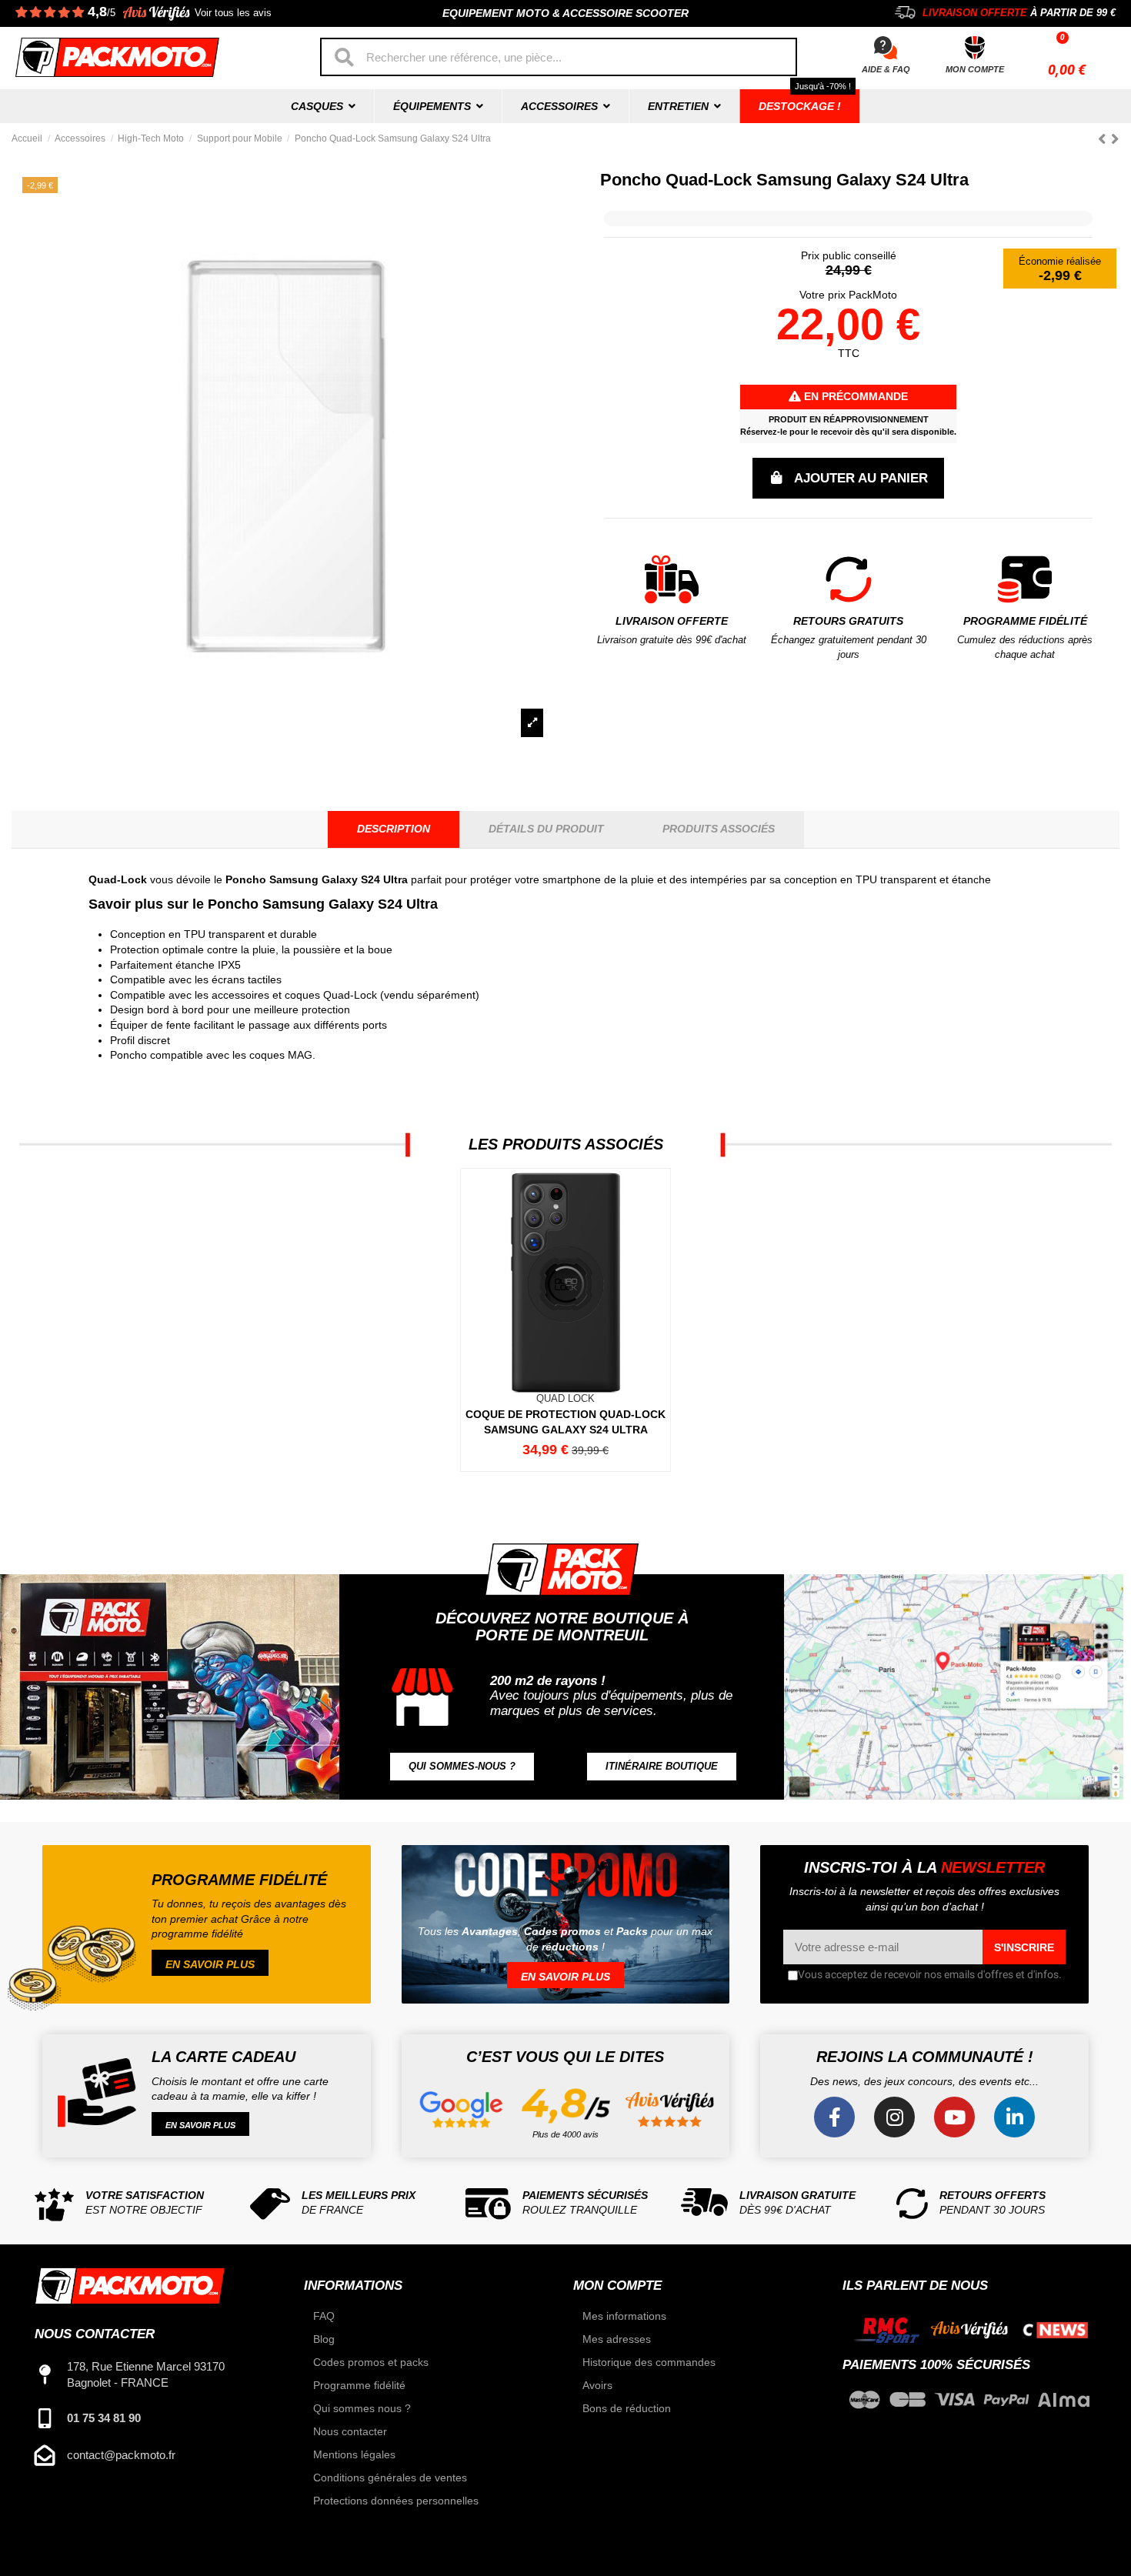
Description (394, 829)
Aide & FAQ (886, 69)
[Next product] (1115, 139)
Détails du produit (546, 829)
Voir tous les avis (233, 13)
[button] (462, 1767)
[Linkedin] (1014, 2117)
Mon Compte (975, 69)
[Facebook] (834, 2117)
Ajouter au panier (861, 478)
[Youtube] (954, 2117)
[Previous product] (1104, 139)
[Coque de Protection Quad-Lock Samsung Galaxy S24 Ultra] (565, 1320)
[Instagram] (894, 2117)
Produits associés (719, 829)
